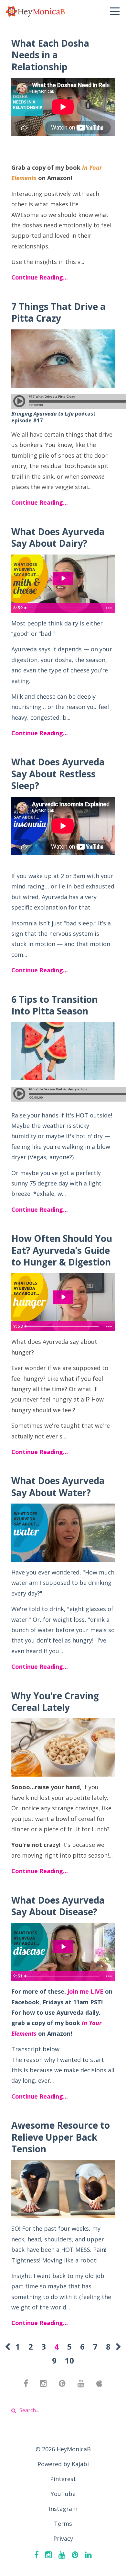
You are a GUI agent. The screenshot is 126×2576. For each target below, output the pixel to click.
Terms (63, 2524)
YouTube (63, 2494)
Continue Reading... (40, 277)
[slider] (63, 608)
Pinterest (63, 2479)
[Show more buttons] (109, 608)
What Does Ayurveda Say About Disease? (58, 1906)
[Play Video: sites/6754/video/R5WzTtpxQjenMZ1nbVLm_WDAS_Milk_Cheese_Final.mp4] (63, 578)
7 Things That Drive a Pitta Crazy (58, 312)
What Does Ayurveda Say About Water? (58, 1486)
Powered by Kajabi (63, 2464)
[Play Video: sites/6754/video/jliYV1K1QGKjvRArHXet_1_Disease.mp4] (63, 1947)
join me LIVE (85, 1991)
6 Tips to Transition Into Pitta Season (54, 1005)
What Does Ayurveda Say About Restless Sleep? (58, 774)
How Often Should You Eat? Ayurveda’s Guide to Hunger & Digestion (62, 1250)
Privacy (63, 2538)
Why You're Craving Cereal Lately (55, 1701)
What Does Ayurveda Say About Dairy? (58, 537)
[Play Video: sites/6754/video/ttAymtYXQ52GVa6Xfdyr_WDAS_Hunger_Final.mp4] (63, 1297)
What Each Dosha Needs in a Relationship (50, 55)
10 (69, 2360)
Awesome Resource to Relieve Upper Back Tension (61, 2137)
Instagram (63, 2509)
